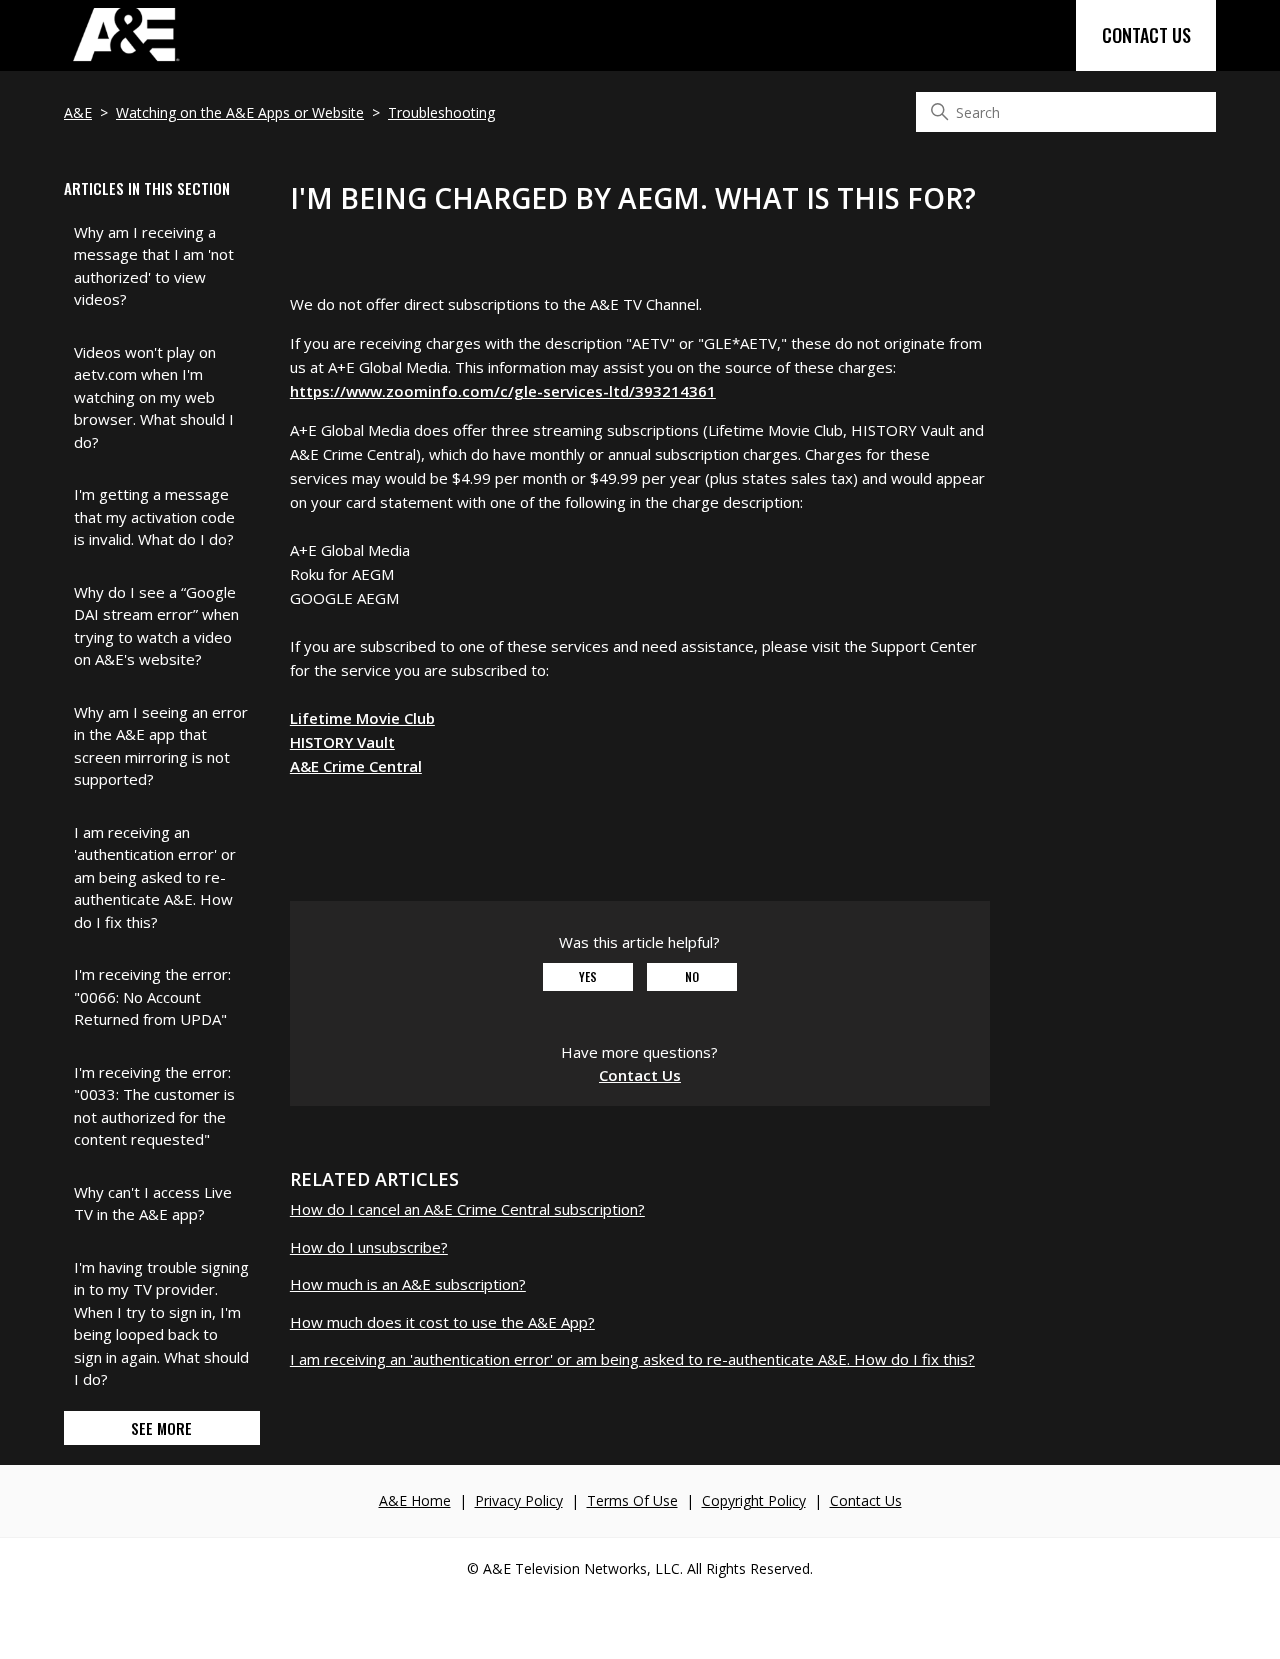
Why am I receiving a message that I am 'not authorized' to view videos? (154, 266)
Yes (588, 976)
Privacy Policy (519, 1500)
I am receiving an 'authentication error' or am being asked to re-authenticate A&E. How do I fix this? (155, 877)
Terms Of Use (632, 1500)
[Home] (125, 60)
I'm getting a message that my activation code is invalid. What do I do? (154, 516)
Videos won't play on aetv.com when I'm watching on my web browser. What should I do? (154, 397)
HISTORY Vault (342, 742)
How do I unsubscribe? (369, 1247)
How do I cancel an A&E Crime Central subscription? (467, 1209)
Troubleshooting (441, 112)
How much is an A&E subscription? (408, 1284)
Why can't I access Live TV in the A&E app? (153, 1203)
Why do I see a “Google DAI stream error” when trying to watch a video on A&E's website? (156, 626)
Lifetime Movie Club (362, 718)
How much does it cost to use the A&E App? (442, 1322)
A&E (78, 112)
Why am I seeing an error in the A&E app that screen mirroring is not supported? (161, 746)
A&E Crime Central (356, 766)
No (692, 976)
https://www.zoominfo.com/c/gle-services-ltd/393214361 (503, 391)
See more (161, 1428)
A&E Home (415, 1500)
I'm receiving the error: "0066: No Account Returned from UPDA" (152, 996)
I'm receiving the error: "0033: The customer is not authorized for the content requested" (154, 1106)
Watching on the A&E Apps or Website (240, 112)
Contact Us (1146, 35)
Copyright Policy (754, 1500)
